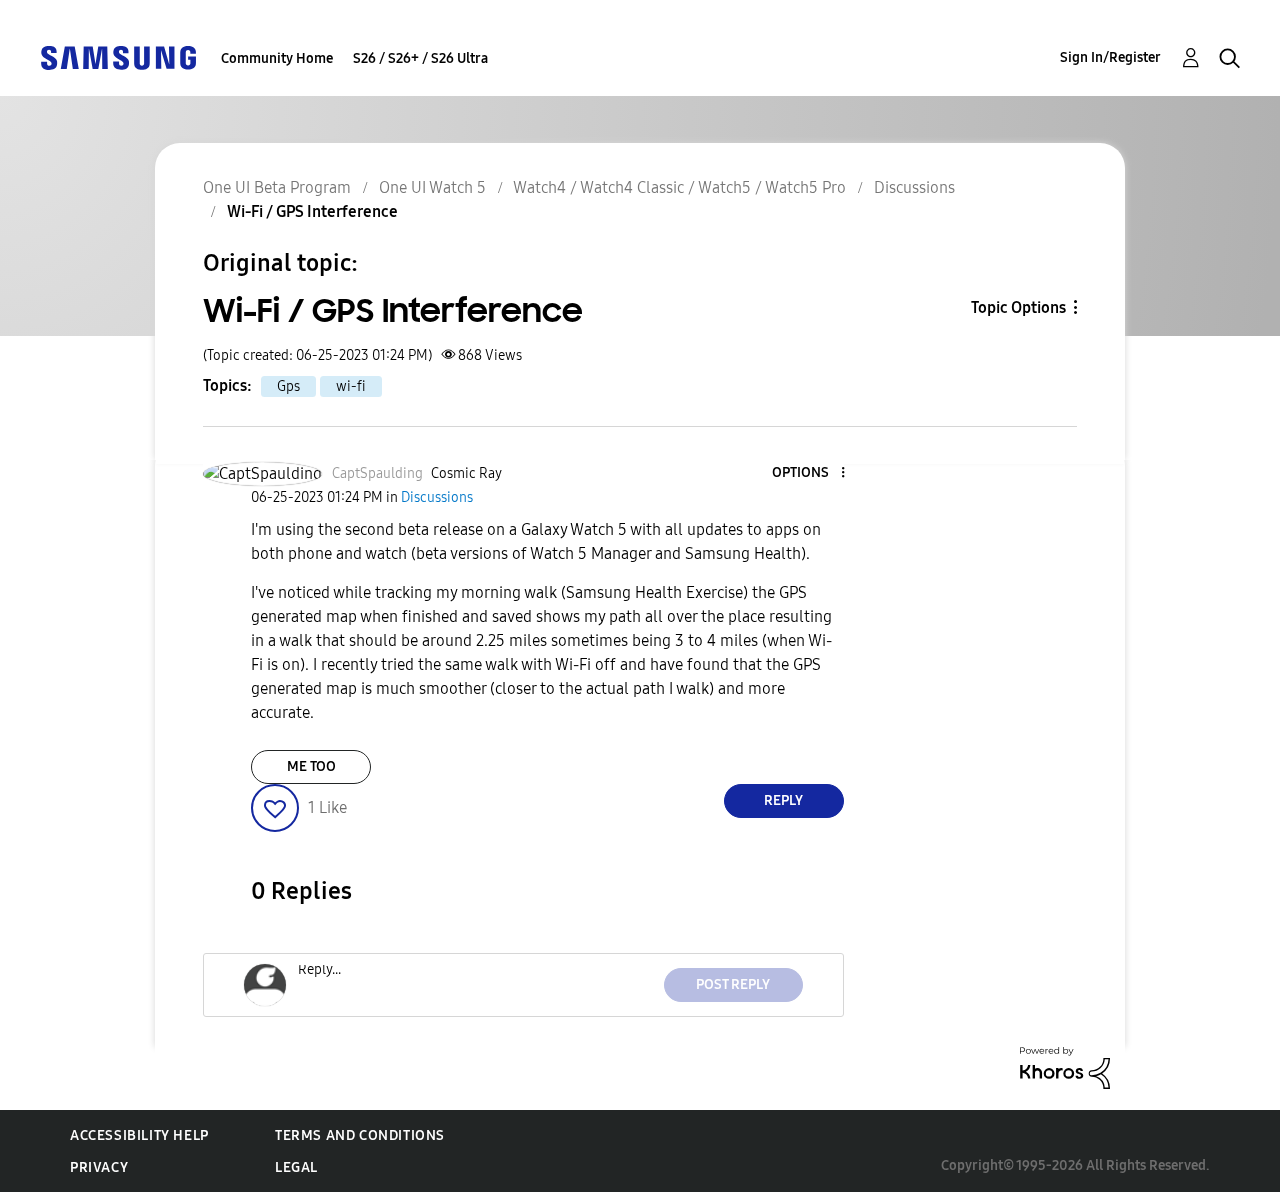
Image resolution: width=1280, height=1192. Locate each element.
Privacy (99, 1167)
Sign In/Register (1110, 57)
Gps (288, 386)
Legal (296, 1167)
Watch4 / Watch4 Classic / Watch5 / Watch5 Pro (679, 187)
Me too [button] (311, 766)
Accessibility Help (139, 1135)
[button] (809, 473)
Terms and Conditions (360, 1135)
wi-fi (351, 386)
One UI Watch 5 (432, 187)
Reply (783, 800)
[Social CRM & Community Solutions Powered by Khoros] (1065, 1066)
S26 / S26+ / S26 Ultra (420, 58)
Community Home (277, 58)
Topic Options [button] (1018, 307)
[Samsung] (118, 56)
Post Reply (733, 984)
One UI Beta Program (277, 187)
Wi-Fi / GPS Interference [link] (312, 211)
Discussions (914, 187)
